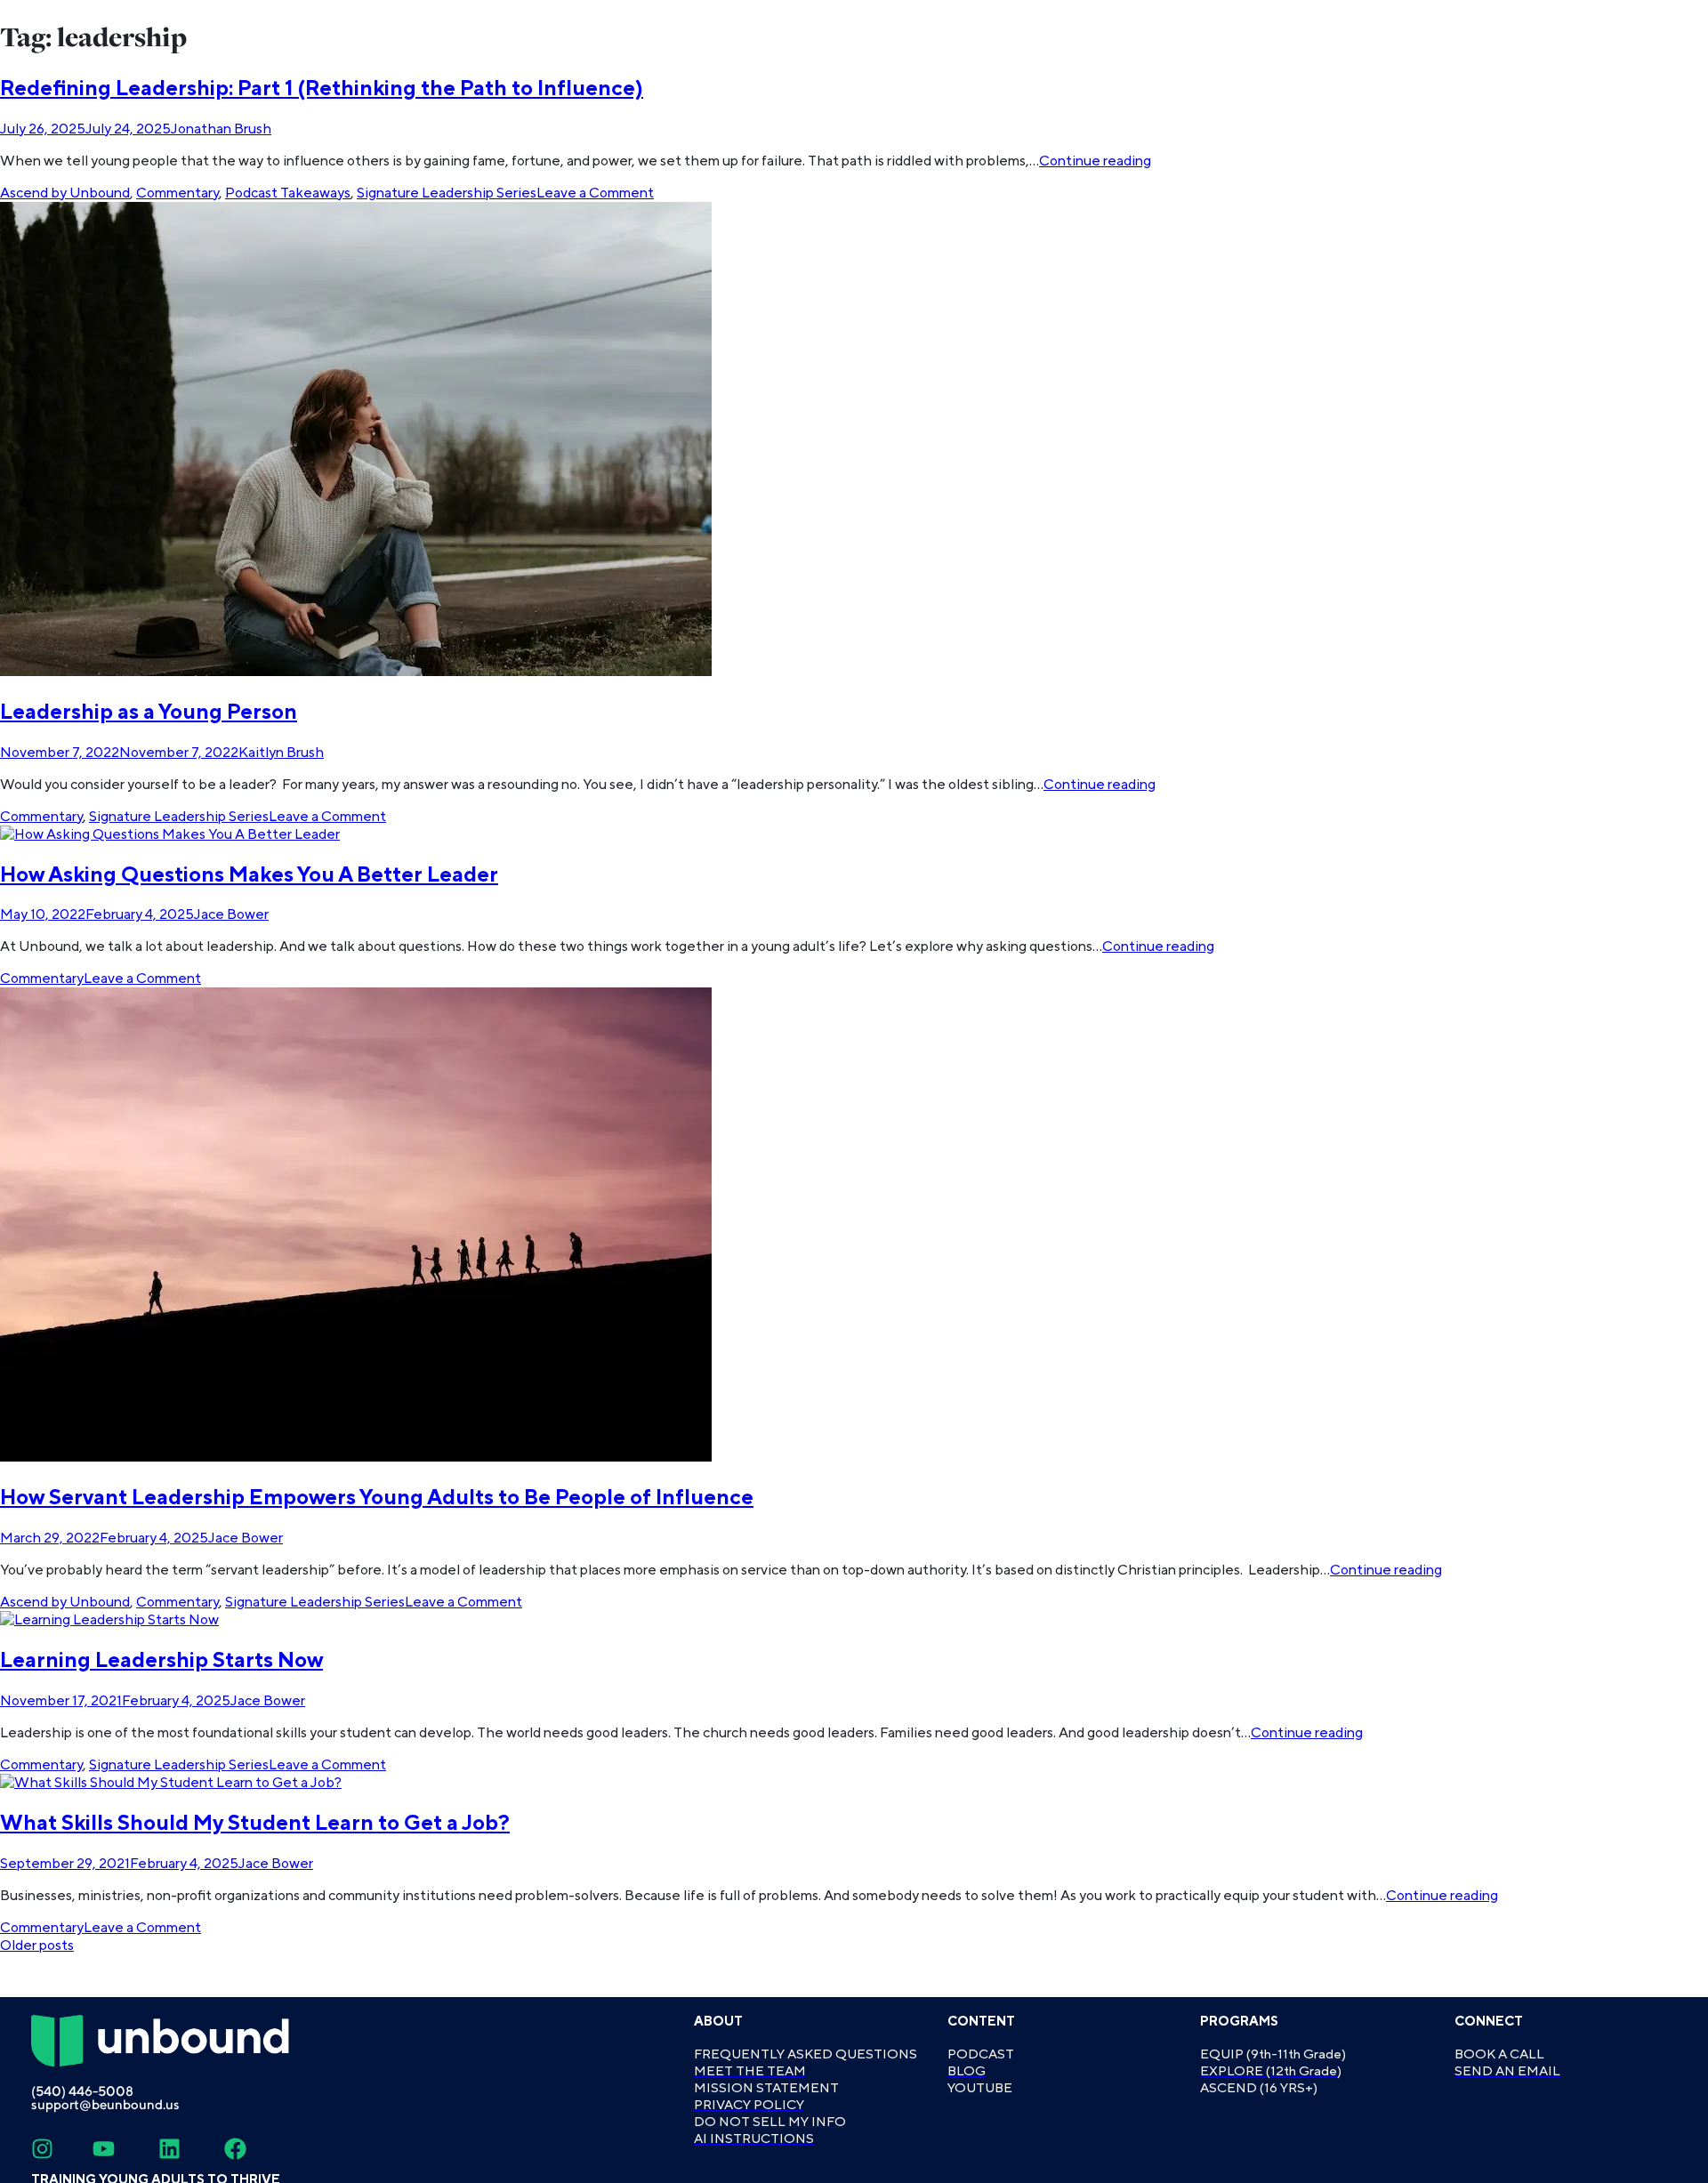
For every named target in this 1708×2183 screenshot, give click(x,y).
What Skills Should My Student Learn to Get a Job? (255, 1823)
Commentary (177, 193)
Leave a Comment (595, 193)
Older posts (37, 1945)
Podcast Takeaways (288, 193)
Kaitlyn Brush (281, 753)
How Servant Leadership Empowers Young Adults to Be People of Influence (377, 1498)
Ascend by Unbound (65, 193)
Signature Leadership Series (447, 193)
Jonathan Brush (221, 129)
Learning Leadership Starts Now (161, 1660)
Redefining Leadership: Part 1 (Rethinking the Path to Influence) (322, 89)
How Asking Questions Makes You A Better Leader (249, 875)
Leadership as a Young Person (149, 712)
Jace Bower (231, 914)
